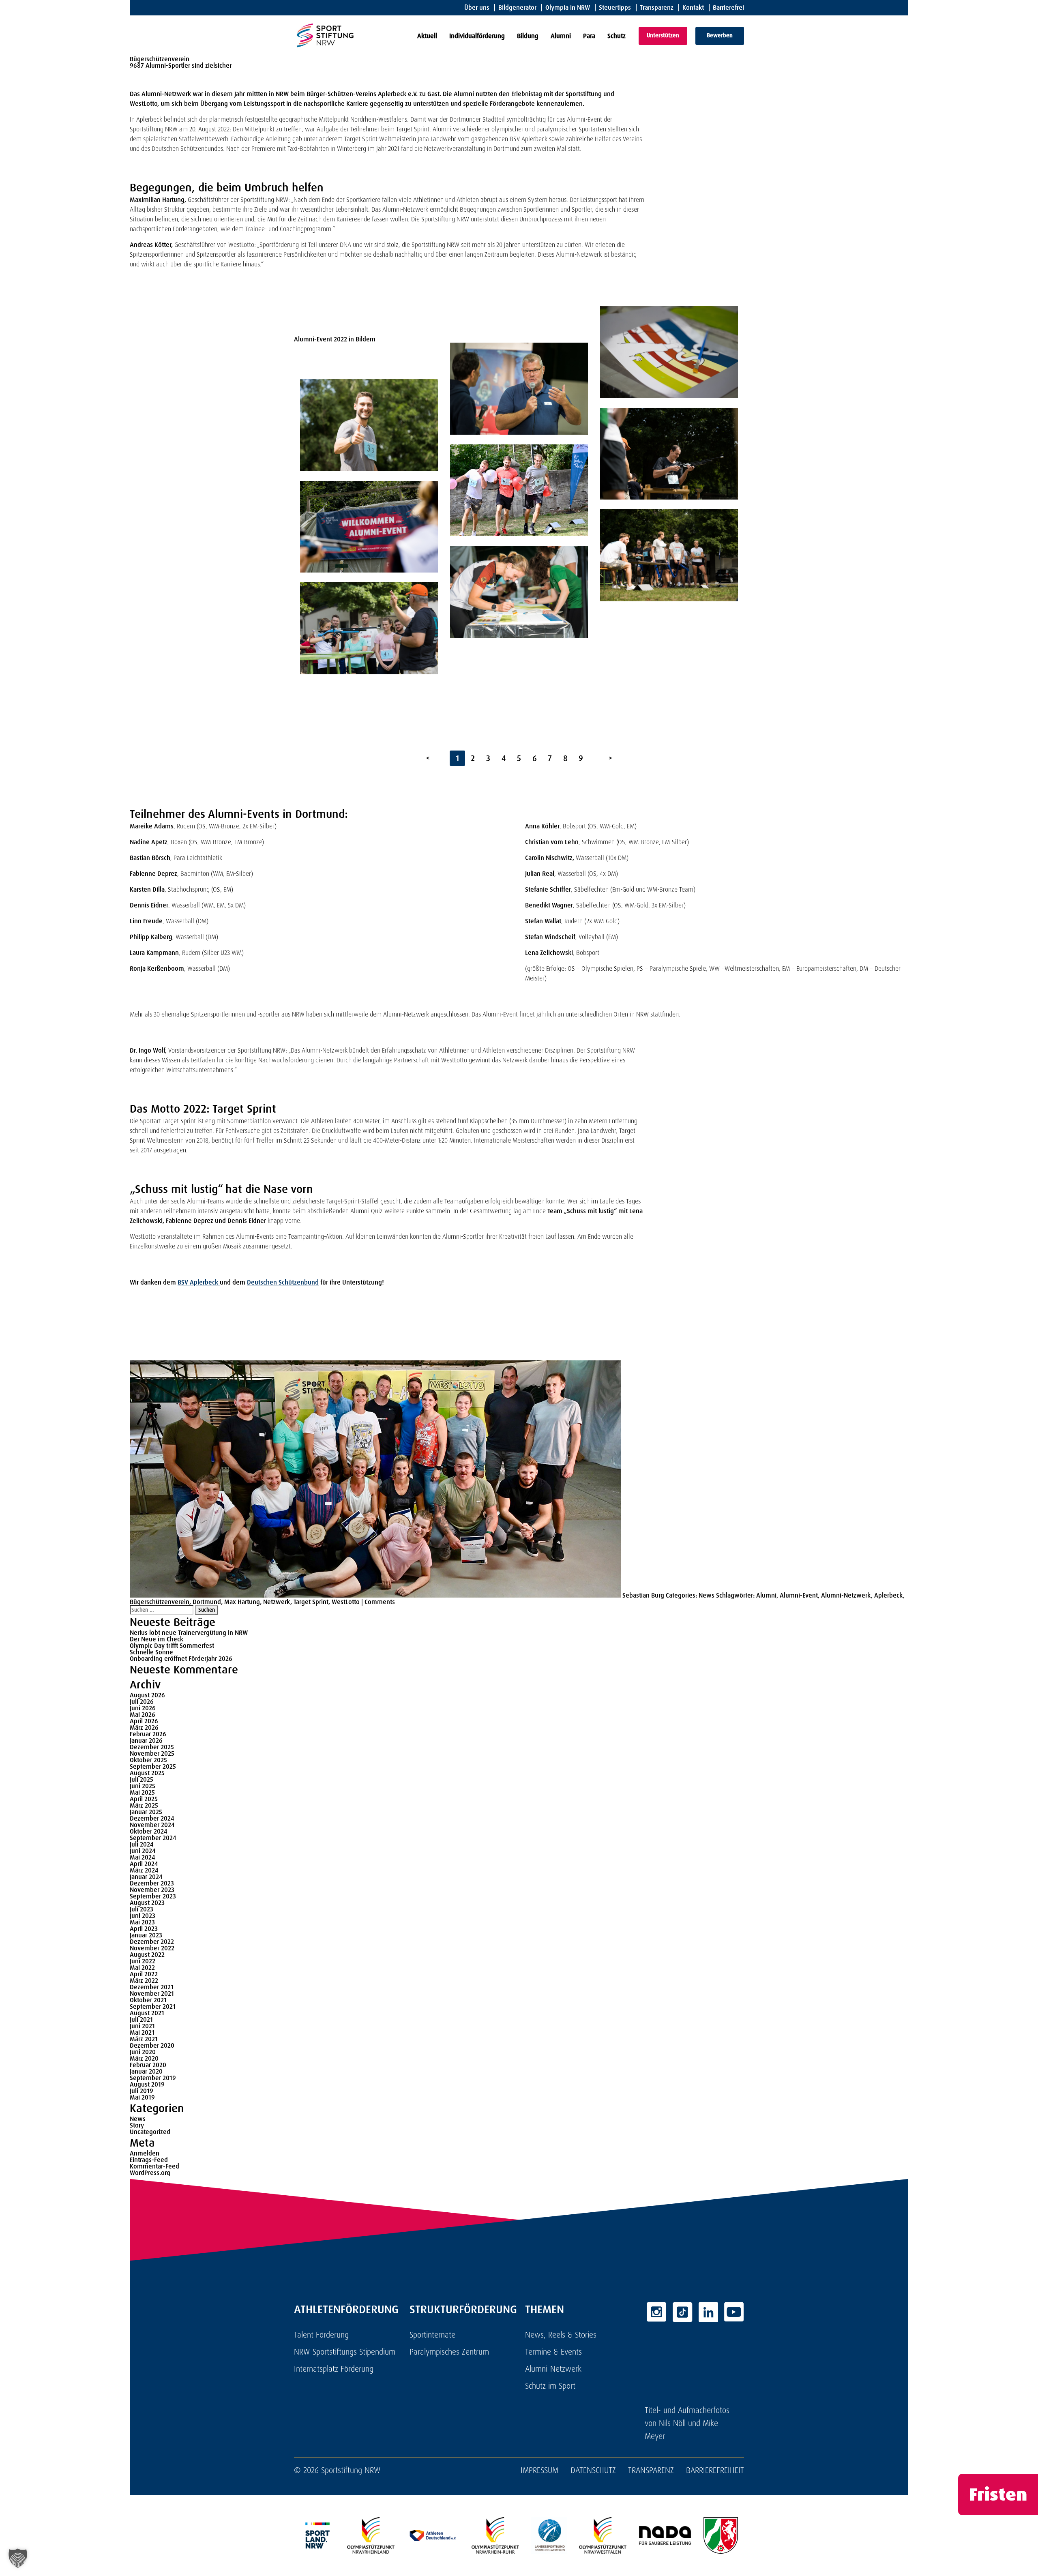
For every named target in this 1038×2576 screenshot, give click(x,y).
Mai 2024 (142, 1857)
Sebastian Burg (643, 1595)
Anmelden (145, 2153)
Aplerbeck (889, 1595)
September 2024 (153, 1838)
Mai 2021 (142, 2032)
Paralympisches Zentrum (449, 2352)
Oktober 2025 (148, 1760)
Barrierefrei (728, 8)
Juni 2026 (143, 1708)
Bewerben (720, 35)
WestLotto (346, 1602)
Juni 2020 (143, 2052)
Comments (380, 1602)
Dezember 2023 (152, 1883)
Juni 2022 (143, 1961)
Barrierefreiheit (715, 2470)
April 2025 (144, 1799)
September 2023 (153, 1896)
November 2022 (152, 1948)
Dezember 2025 (152, 1747)
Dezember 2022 (152, 1942)
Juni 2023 (143, 1916)
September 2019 (153, 2078)
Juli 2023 (142, 1909)
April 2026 (144, 1721)
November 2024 (152, 1825)
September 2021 (153, 2007)
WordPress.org (150, 2173)
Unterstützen (663, 35)
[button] (18, 2558)
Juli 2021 (141, 2019)
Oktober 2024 (148, 1831)
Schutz (617, 36)
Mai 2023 (142, 1922)
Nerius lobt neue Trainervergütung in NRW (189, 1633)
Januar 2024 (146, 1877)
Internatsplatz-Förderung (334, 2369)
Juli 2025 (142, 1779)
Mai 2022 (142, 1968)
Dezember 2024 (152, 1818)
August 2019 (147, 2084)
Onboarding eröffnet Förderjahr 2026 (181, 1659)
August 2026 (147, 1695)
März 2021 (144, 2039)
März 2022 (144, 1981)
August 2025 (147, 1773)
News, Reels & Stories (561, 2335)
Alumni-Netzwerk (846, 1595)
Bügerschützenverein (160, 1602)
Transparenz (657, 8)
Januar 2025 (146, 1812)
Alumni (561, 36)
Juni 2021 (142, 2026)
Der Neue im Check (157, 1639)
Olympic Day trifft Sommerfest (172, 1646)
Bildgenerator (517, 8)
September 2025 (153, 1766)
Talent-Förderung (321, 2335)
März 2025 (144, 1805)
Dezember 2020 (152, 2045)
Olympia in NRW (568, 8)
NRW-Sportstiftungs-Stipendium (345, 2352)
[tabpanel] (369, 495)
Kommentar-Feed (154, 2166)
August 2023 (147, 1903)
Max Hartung (242, 1602)
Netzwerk (277, 1602)
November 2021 (152, 1994)
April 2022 (144, 1974)
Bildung (528, 36)
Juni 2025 (143, 1786)
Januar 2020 (146, 2071)
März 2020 (144, 2058)
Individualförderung (477, 36)
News (707, 1595)
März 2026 (144, 1728)
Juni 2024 (143, 1851)
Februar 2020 (148, 2065)
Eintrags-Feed (149, 2160)
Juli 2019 (142, 2091)
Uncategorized (150, 2132)
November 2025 (152, 1753)
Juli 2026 (142, 1702)
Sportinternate (432, 2335)
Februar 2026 (148, 1734)
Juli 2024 (142, 1844)
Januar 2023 (146, 1935)
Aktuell (427, 36)
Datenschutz (593, 2470)
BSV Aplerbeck (199, 1282)
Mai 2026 (143, 1715)
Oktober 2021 (148, 2000)
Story (137, 2125)
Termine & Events (553, 2352)
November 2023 (152, 1890)
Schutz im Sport (550, 2386)
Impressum (539, 2470)
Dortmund (207, 1602)
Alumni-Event (799, 1595)
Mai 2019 (142, 2097)
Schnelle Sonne (151, 1652)
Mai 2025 (142, 1792)
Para (589, 36)
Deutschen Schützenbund (283, 1282)
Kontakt (693, 8)
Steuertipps (615, 8)
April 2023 (144, 1929)
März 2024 (144, 1870)
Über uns (477, 8)
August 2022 (147, 1955)
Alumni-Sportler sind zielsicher (189, 65)
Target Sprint (311, 1602)
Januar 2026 (146, 1741)
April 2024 (144, 1864)
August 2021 (147, 2013)
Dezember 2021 (152, 1987)
